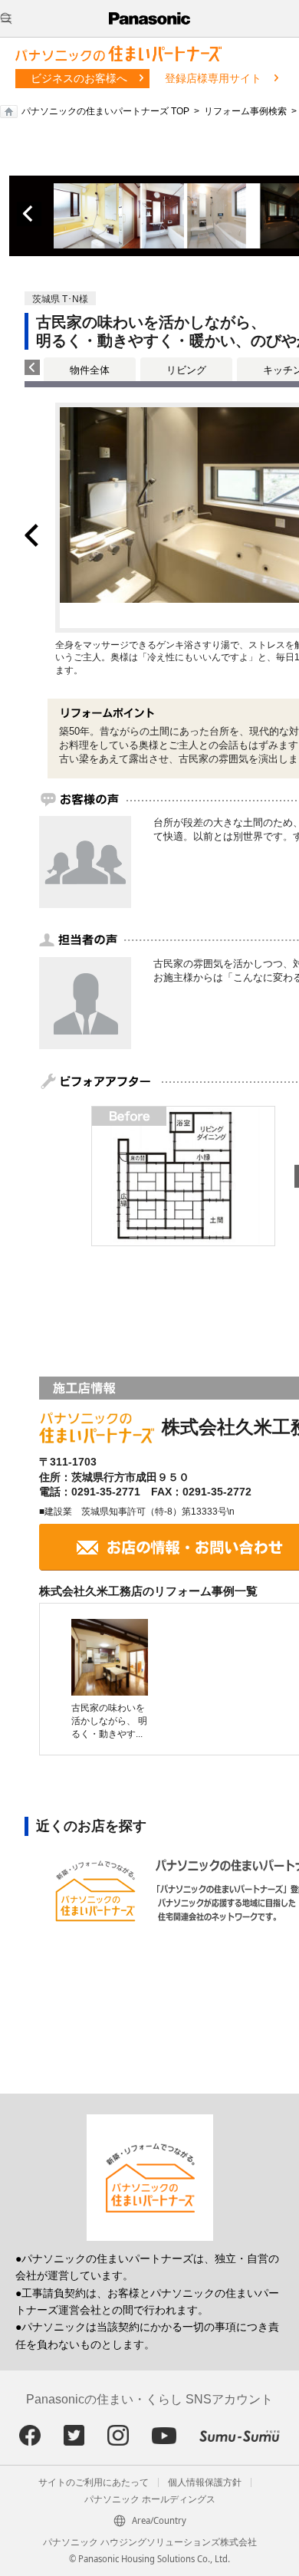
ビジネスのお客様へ (79, 78)
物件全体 (90, 370)
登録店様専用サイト (213, 78)
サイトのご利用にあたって (94, 2482)
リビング (186, 370)
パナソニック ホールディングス (150, 2499)
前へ (29, 214)
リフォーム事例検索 (245, 111)
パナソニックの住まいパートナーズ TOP (105, 111)
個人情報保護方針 (205, 2482)
